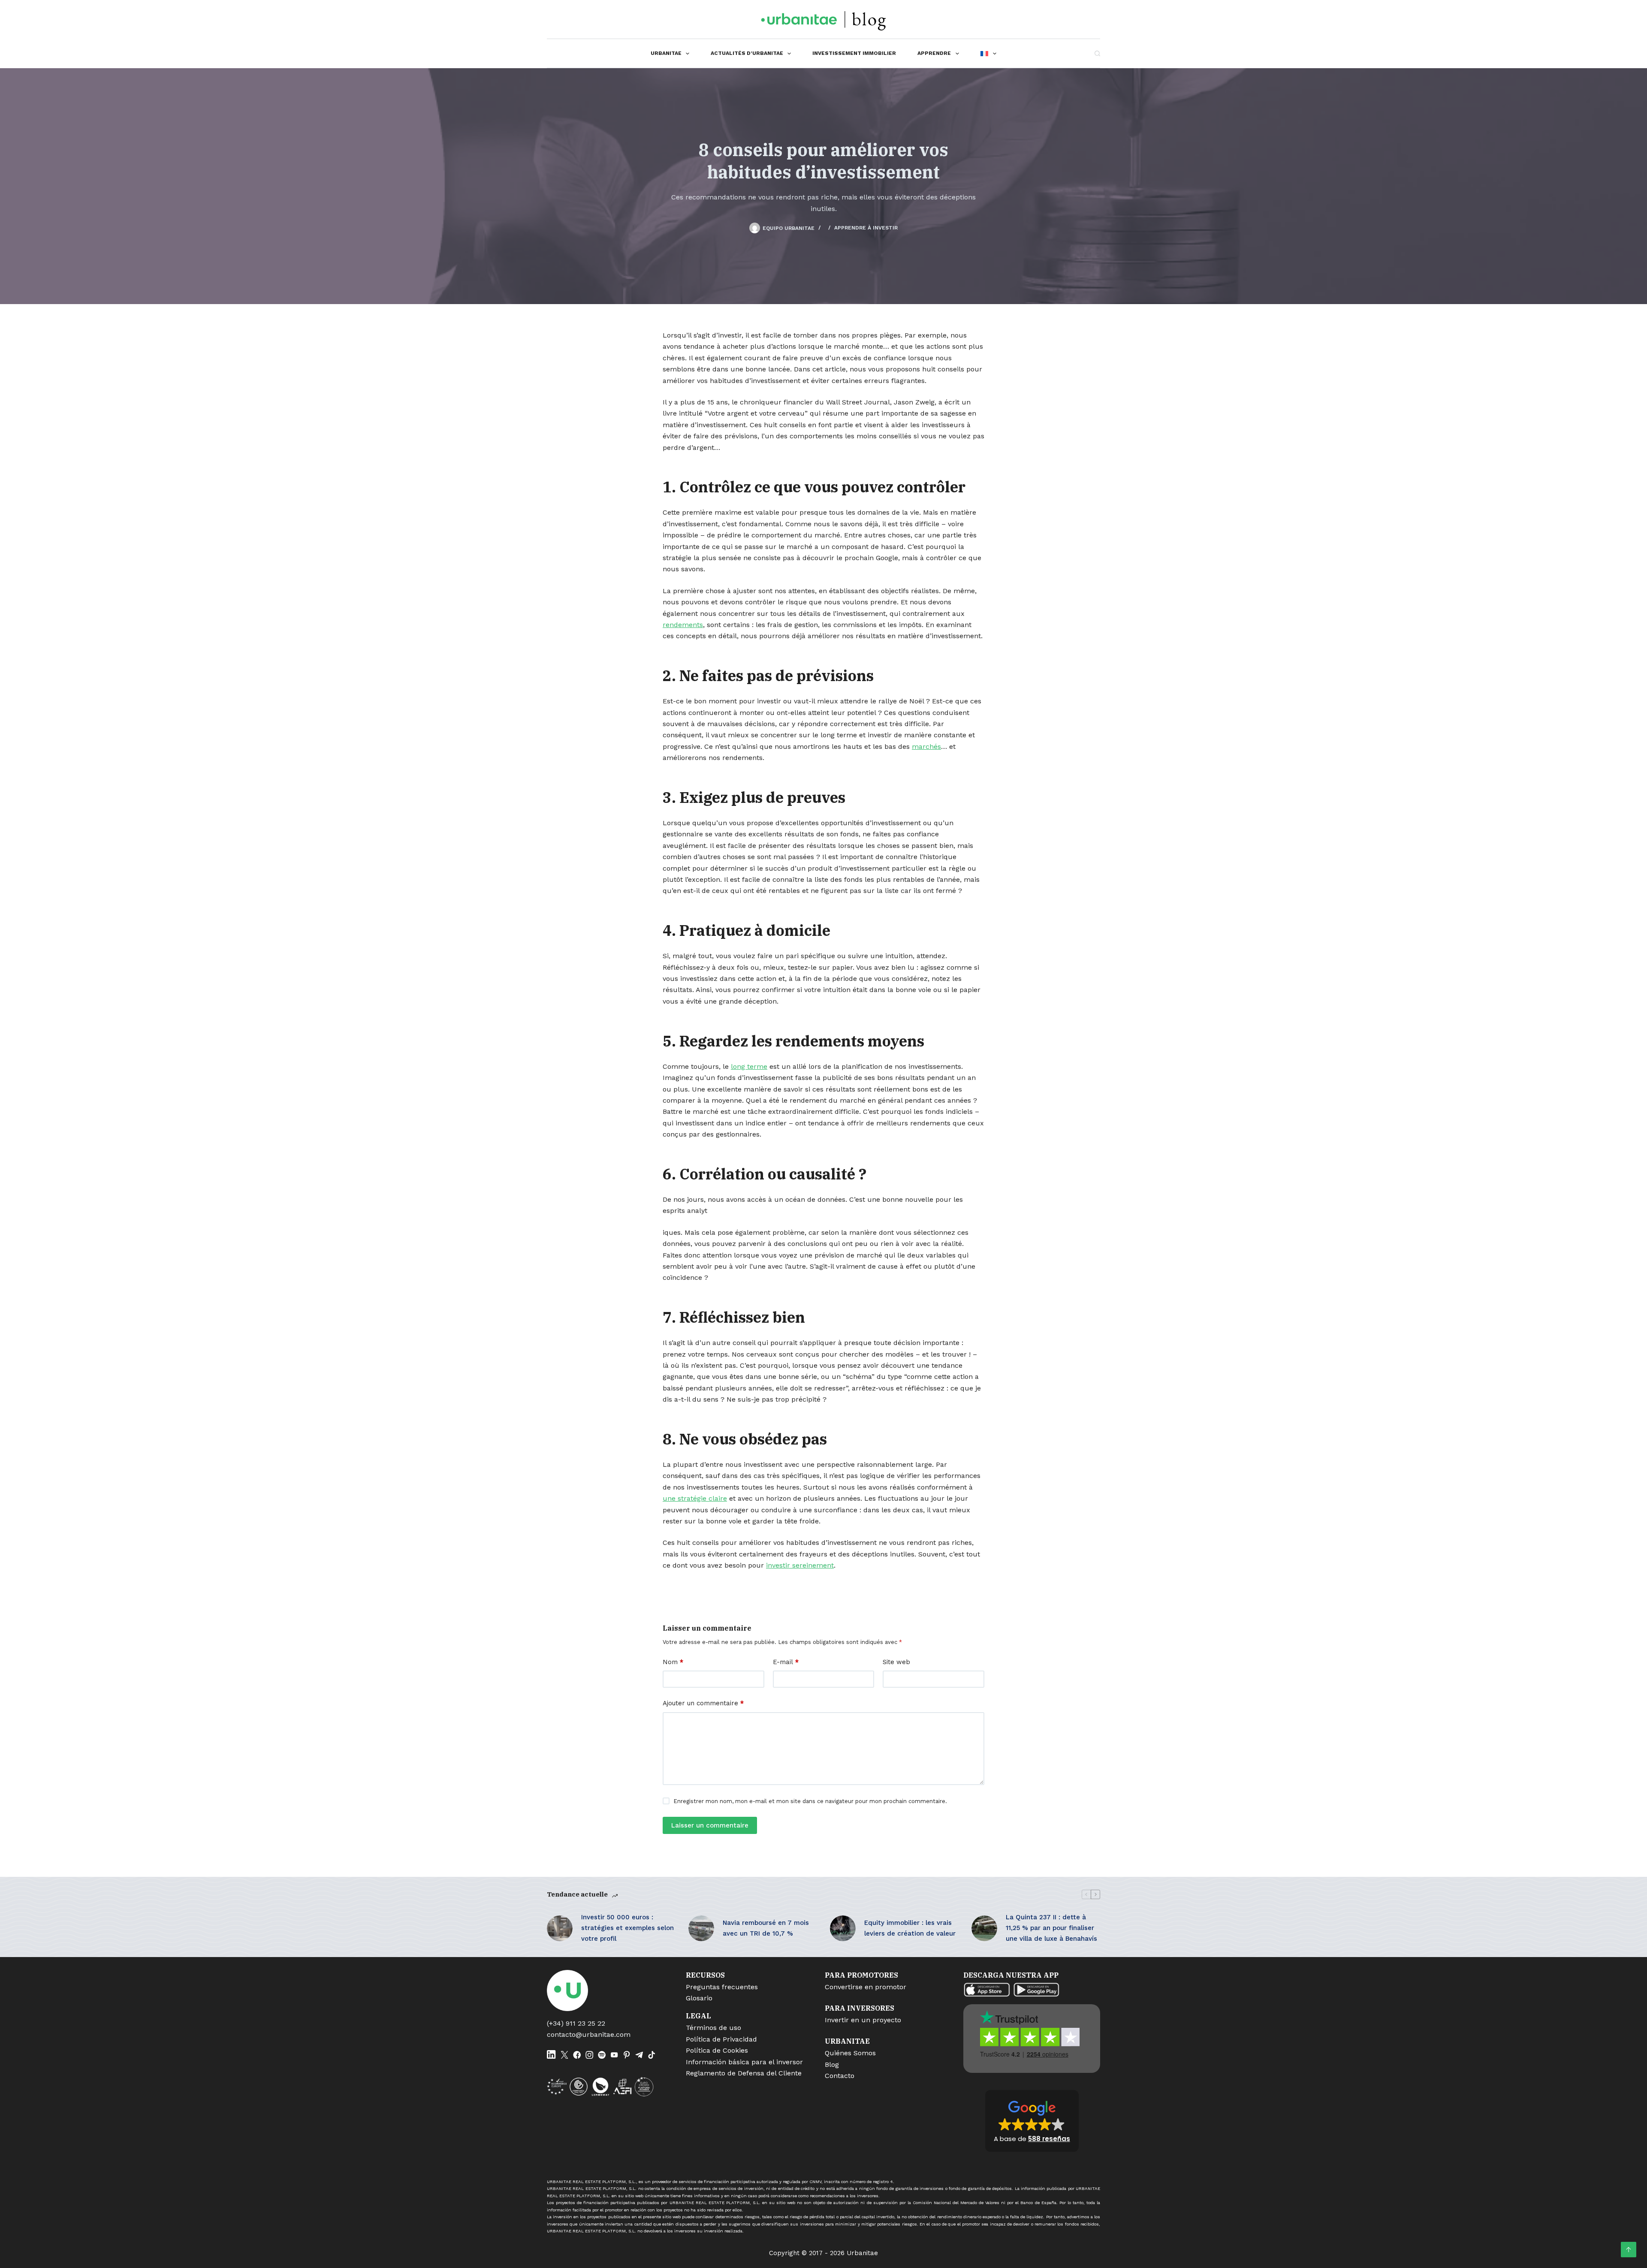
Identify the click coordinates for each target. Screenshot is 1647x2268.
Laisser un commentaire (710, 1825)
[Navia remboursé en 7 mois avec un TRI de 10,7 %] (701, 1928)
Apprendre (934, 53)
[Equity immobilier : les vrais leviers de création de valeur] (843, 1928)
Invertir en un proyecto (863, 2020)
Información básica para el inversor (744, 2062)
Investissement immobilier (854, 53)
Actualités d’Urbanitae (747, 53)
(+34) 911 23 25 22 (576, 2023)
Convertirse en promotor (866, 1987)
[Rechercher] (1097, 53)
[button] (1032, 2121)
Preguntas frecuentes (722, 1987)
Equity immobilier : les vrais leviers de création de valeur (910, 1928)
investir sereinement (800, 1565)
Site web (896, 1662)
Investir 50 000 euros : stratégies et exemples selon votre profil (627, 1928)
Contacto (840, 2076)
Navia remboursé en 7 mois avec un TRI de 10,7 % (766, 1928)
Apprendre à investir (866, 228)
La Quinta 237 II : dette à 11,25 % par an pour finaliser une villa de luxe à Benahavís (1051, 1928)
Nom (673, 1662)
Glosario (699, 1998)
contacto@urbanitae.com (589, 2034)
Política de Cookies (717, 2050)
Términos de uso (713, 2028)
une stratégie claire (695, 1498)
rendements (683, 625)
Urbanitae (666, 53)
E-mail (786, 1662)
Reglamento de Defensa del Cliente (744, 2073)
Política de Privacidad (721, 2039)
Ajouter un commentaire (703, 1703)
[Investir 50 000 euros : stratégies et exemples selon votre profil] (560, 1928)
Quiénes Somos (850, 2053)
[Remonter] (1629, 2250)
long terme (749, 1066)
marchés (926, 746)
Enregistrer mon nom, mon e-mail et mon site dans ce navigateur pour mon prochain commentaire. (810, 1801)
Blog (832, 2064)
